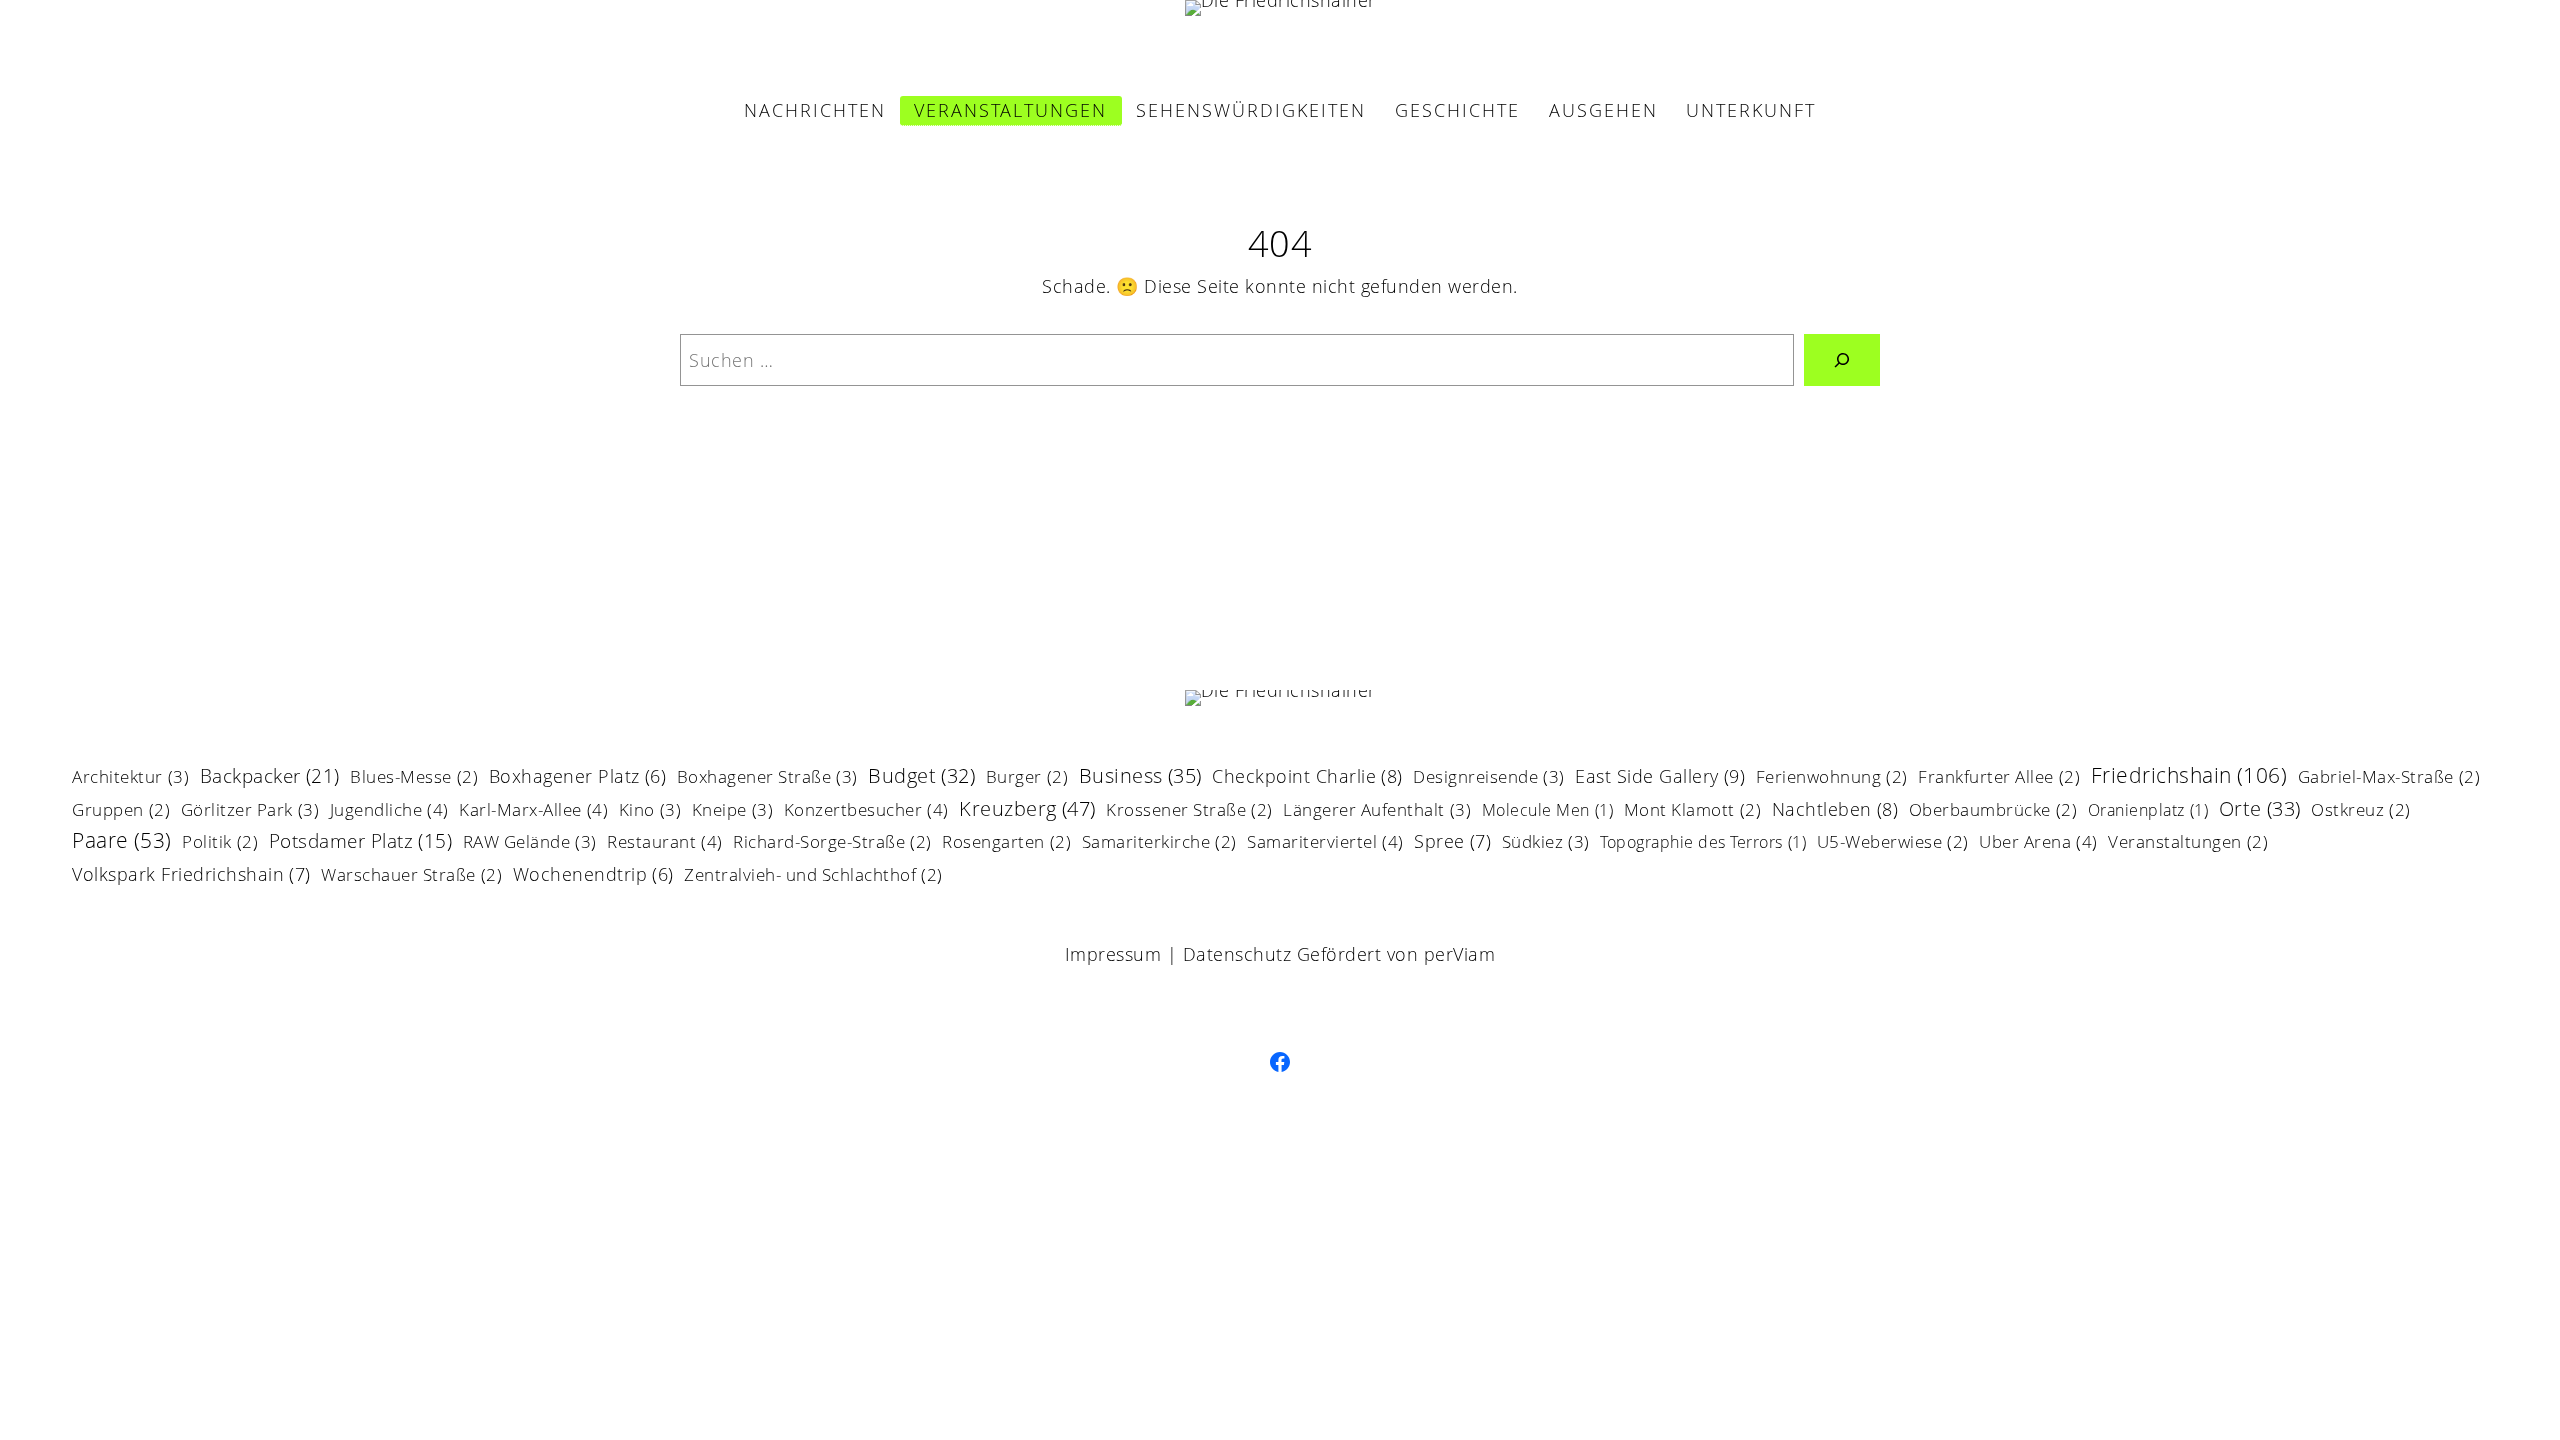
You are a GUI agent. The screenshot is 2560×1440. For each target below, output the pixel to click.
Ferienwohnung (1832, 778)
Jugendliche (389, 811)
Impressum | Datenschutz (1178, 954)
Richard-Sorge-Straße (832, 843)
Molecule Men (1548, 811)
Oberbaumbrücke (1993, 811)
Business (1140, 777)
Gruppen (121, 811)
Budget (921, 777)
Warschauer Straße (411, 876)
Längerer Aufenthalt (1377, 811)
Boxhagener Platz (578, 778)
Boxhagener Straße (767, 778)
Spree (1452, 842)
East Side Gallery (1660, 777)
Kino (650, 811)
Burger (1027, 778)
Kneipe (733, 811)
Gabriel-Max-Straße (2389, 778)
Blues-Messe (414, 778)
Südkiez (1546, 843)
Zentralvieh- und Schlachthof (813, 876)
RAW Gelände (530, 843)
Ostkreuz (2361, 811)
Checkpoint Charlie (1307, 777)
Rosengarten (1006, 843)
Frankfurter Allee (1999, 778)
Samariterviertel (1325, 843)
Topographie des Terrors (1703, 843)
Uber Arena (2038, 843)
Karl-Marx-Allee (533, 811)
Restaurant (665, 843)
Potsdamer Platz (361, 843)
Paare (122, 842)
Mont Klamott (1693, 811)
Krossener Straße (1189, 811)
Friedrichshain (2189, 776)
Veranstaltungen (2188, 843)
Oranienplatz (2148, 811)
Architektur (130, 778)
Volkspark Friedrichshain (191, 875)
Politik (220, 843)
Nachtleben (1835, 810)
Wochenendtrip (593, 876)
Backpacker (270, 777)
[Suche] (1842, 360)
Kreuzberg (1027, 810)
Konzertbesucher (866, 811)
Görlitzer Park (250, 811)
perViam (1460, 954)
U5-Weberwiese (1893, 843)
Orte (2260, 810)
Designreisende (1489, 778)
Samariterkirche (1159, 843)
